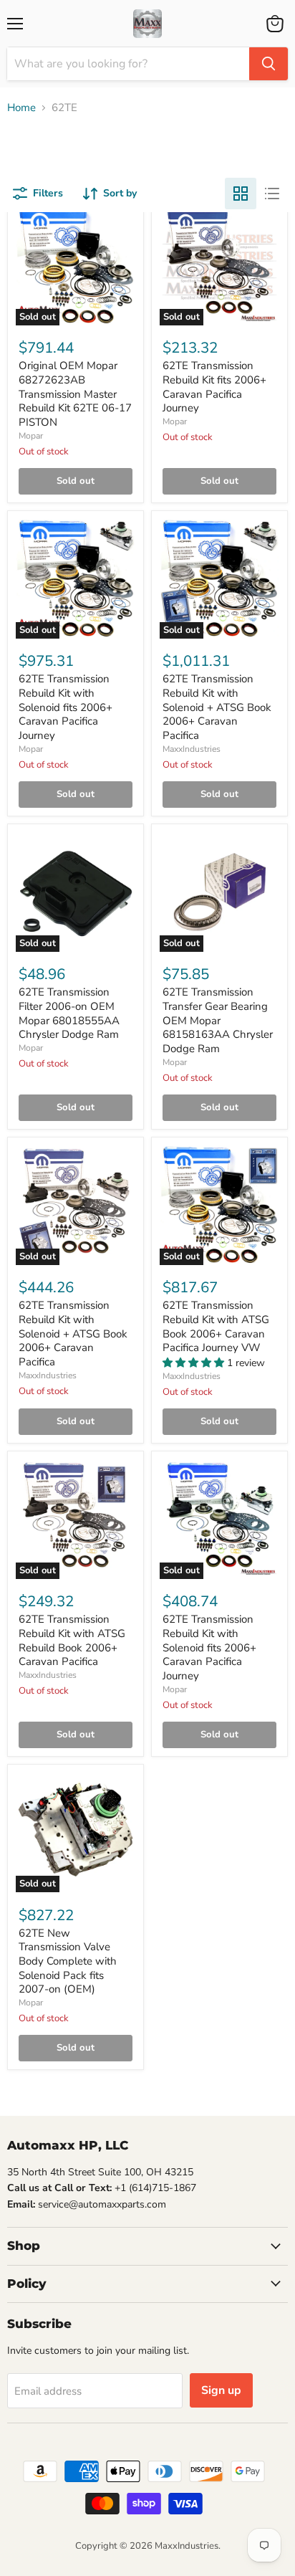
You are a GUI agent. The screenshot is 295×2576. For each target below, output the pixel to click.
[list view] (272, 194)
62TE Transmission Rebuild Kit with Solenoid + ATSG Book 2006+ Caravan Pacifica (217, 707)
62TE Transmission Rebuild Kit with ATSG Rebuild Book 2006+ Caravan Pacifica (72, 1640)
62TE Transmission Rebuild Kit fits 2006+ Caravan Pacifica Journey (214, 387)
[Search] (269, 64)
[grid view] (241, 194)
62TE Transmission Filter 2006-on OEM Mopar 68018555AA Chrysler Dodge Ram (69, 1013)
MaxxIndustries (192, 749)
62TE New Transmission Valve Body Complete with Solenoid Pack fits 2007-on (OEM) (68, 1961)
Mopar (31, 436)
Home (21, 108)
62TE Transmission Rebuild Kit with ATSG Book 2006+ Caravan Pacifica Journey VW (216, 1326)
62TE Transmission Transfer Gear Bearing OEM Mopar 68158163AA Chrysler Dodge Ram (218, 1020)
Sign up (221, 2390)
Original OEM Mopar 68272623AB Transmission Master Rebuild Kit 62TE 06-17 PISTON (75, 394)
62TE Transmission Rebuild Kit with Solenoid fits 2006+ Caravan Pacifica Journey (66, 707)
